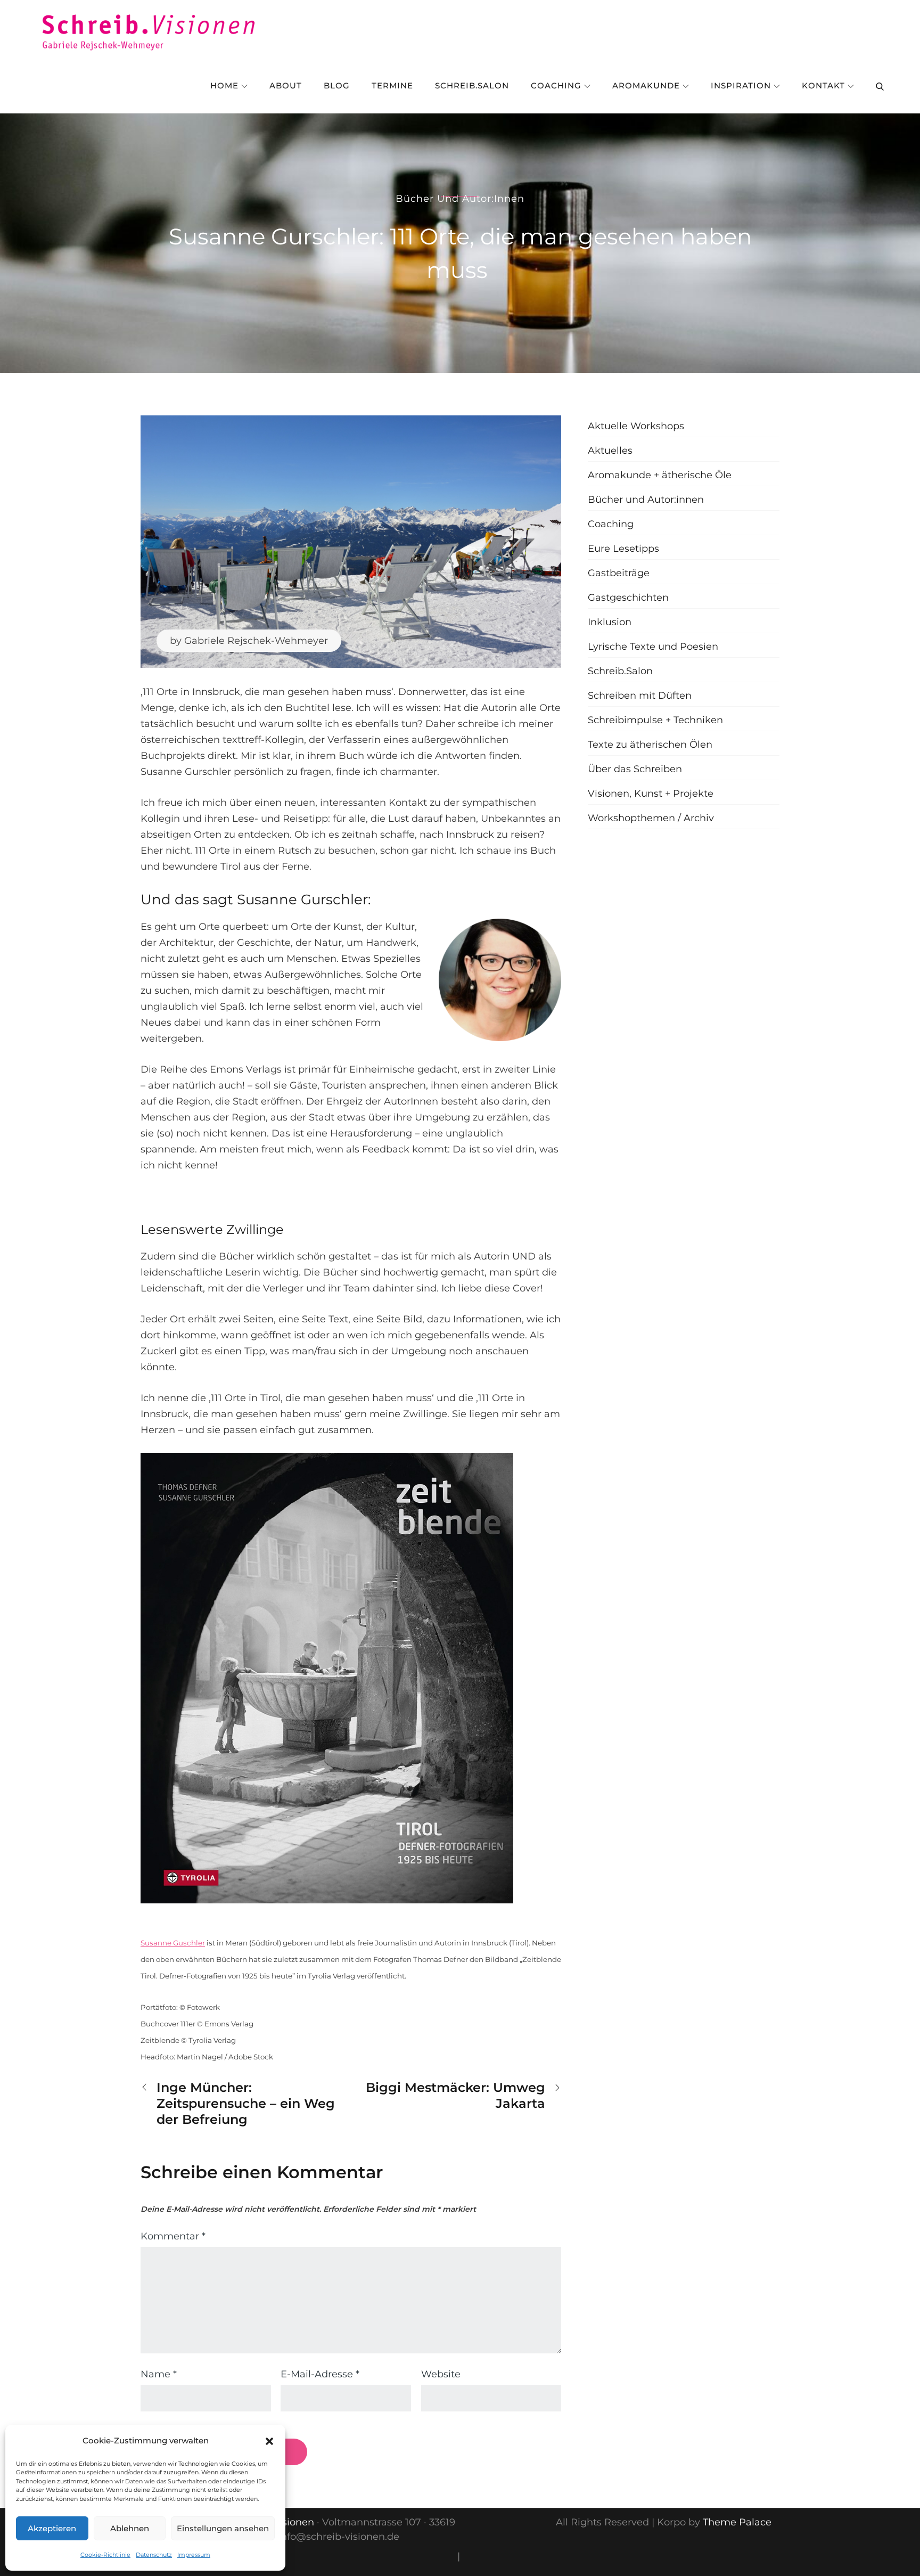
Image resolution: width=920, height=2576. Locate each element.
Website (441, 2374)
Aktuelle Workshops (636, 426)
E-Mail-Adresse (320, 2374)
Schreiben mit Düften (640, 696)
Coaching (556, 85)
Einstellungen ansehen (223, 2528)
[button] (269, 2441)
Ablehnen (130, 2528)
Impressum (194, 2555)
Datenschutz (154, 2555)
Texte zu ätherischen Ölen (650, 745)
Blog (337, 85)
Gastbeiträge (619, 573)
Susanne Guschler (173, 1943)
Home (224, 85)
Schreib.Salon (472, 85)
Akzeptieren (52, 2528)
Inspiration (741, 85)
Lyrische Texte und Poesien (653, 647)
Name (159, 2374)
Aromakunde (646, 85)
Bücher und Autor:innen (460, 199)
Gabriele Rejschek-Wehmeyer (256, 641)
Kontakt (823, 85)
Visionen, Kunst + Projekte (651, 794)
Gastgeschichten (628, 598)
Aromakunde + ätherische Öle (660, 475)
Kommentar (173, 2236)
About (286, 85)
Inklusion (610, 622)
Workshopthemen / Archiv (651, 818)
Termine (392, 85)
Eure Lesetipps (623, 549)
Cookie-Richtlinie (105, 2555)
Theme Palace (737, 2522)
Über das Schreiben (635, 769)
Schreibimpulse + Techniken (655, 720)
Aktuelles (610, 451)
